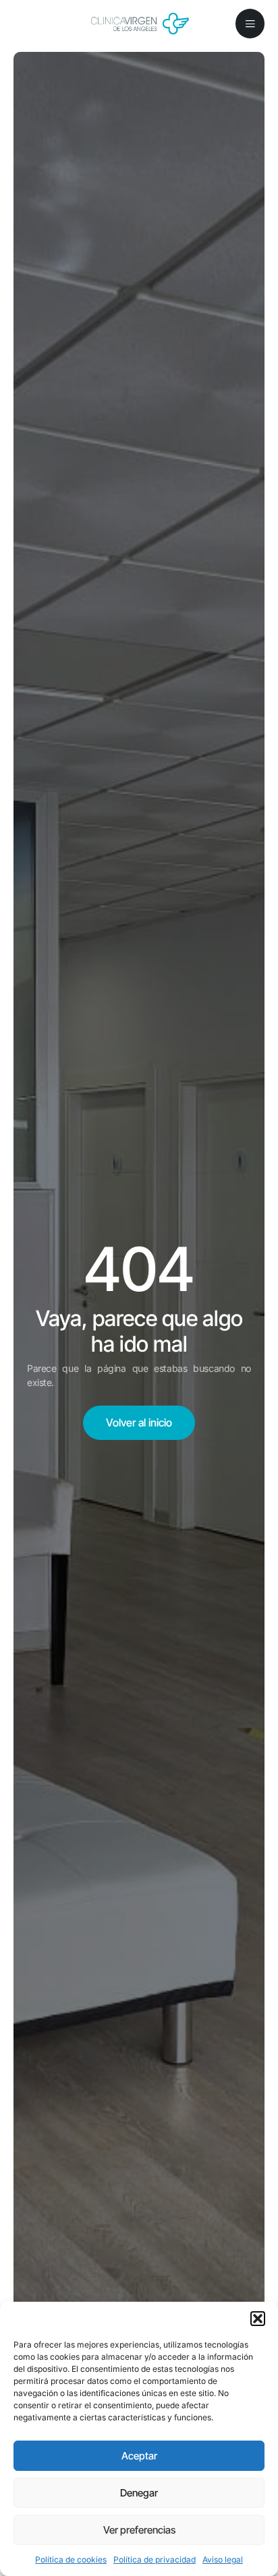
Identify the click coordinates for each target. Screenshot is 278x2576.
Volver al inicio (139, 1422)
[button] (258, 2319)
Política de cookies (71, 2559)
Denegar (139, 2493)
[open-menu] (250, 24)
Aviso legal (223, 2559)
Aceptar (139, 2456)
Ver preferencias (139, 2530)
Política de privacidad (155, 2559)
